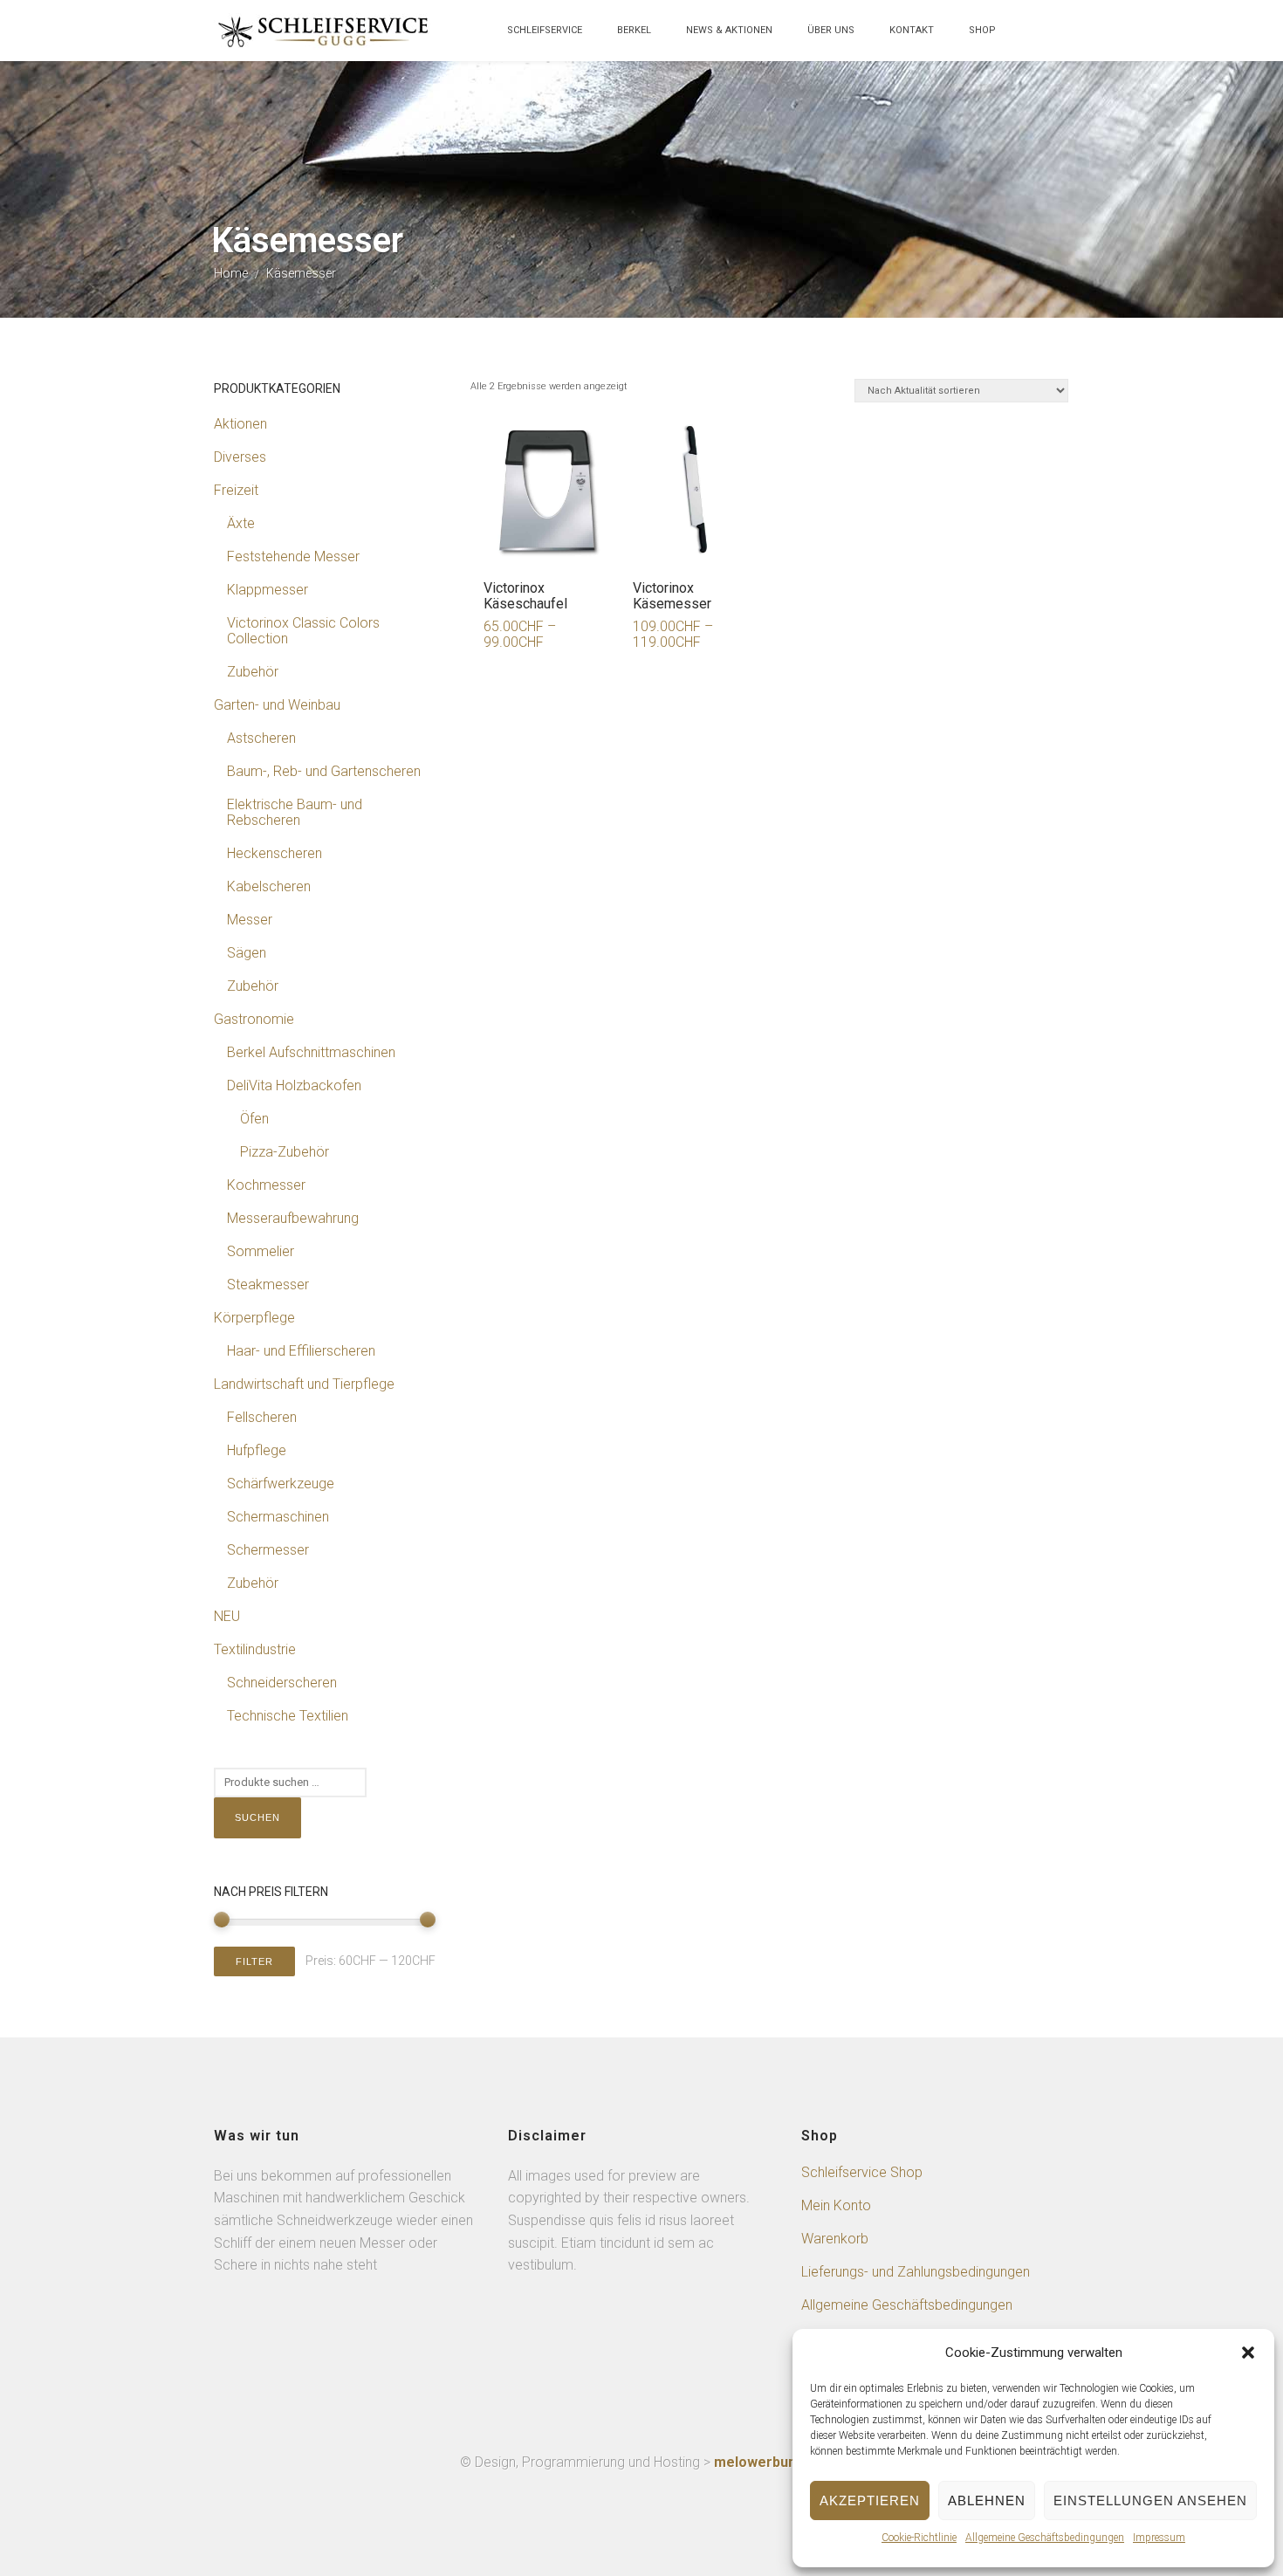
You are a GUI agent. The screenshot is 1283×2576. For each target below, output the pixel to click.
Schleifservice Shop (862, 2172)
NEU (227, 1616)
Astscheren (261, 738)
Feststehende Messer (293, 556)
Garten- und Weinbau (277, 705)
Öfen (254, 1119)
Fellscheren (262, 1417)
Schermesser (268, 1550)
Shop (982, 30)
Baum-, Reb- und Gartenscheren (324, 771)
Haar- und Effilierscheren (301, 1351)
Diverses (240, 457)
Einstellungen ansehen (1150, 2500)
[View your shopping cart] (1031, 39)
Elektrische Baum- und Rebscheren (295, 812)
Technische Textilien (288, 1716)
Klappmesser (268, 590)
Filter (254, 1961)
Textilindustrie (255, 1649)
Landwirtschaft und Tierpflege (304, 1384)
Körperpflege (254, 1318)
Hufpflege (257, 1450)
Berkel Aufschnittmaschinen (311, 1052)
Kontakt (912, 30)
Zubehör (253, 672)
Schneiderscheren (282, 1683)
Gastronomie (254, 1019)
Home (231, 273)
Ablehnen (987, 2500)
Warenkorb (835, 2239)
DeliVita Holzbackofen (294, 1085)
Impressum (1159, 2538)
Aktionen (240, 424)
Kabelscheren (269, 886)
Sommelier (261, 1251)
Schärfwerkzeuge (281, 1484)
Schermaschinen (278, 1517)
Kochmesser (266, 1185)
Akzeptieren (870, 2500)
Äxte (241, 523)
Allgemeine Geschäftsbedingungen (1045, 2538)
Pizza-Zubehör (285, 1152)
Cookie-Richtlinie (919, 2538)
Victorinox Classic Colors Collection (303, 631)
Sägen (247, 953)
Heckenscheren (274, 853)
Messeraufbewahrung (293, 1218)
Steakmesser (268, 1285)
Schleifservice (545, 30)
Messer (250, 920)
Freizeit (236, 490)
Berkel (634, 30)
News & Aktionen (729, 30)
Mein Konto (836, 2205)
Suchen (257, 1817)
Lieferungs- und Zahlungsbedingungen (916, 2272)
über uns (831, 30)
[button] (1248, 2353)
